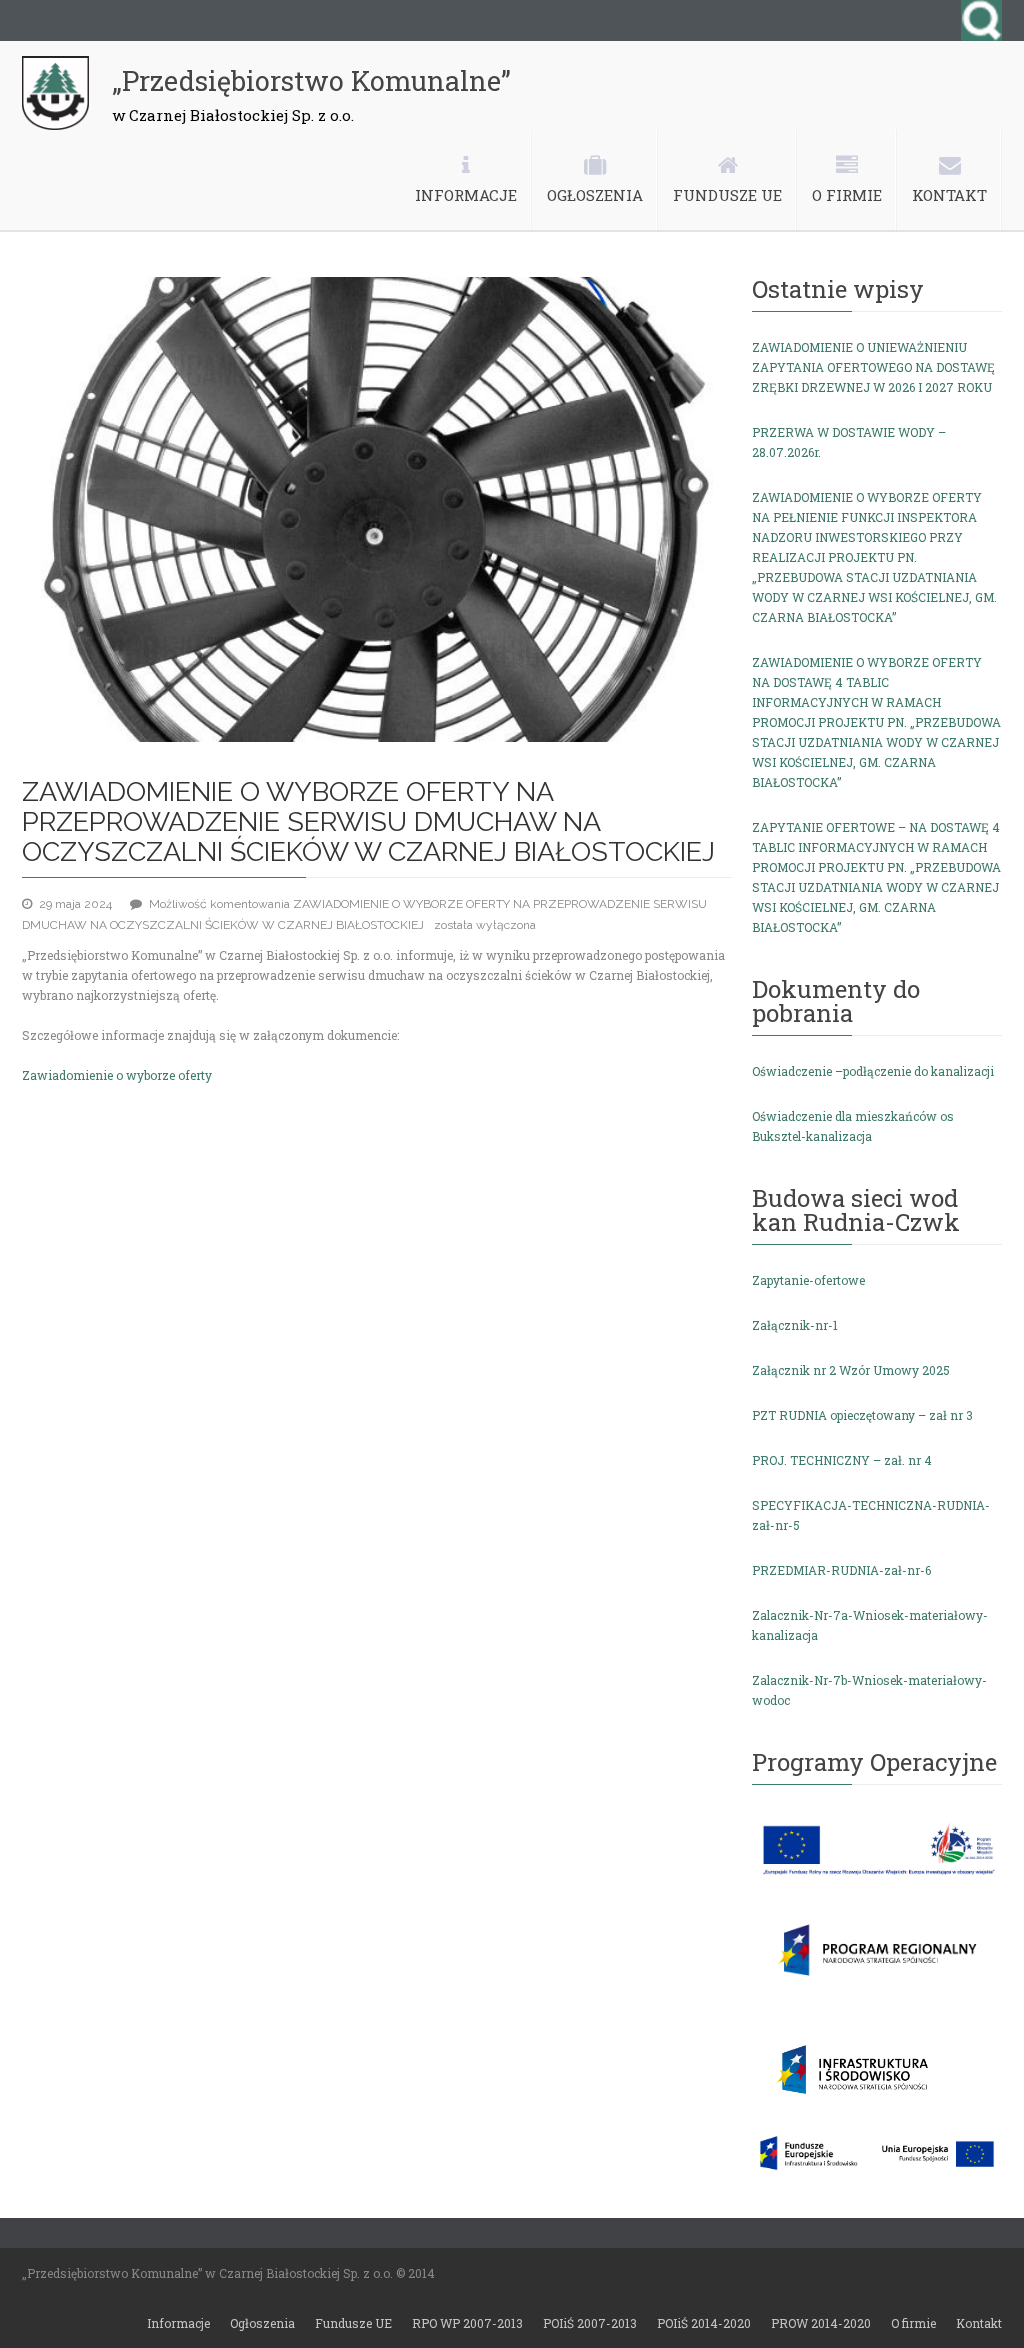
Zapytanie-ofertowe (808, 1280)
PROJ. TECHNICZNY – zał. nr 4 (842, 1460)
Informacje (178, 2323)
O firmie (913, 2323)
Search (981, 20)
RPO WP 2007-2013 (467, 2323)
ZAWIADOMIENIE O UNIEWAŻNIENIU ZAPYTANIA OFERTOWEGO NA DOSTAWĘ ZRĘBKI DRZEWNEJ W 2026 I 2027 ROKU (873, 367)
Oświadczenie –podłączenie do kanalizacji (873, 1071)
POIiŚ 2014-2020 (704, 2323)
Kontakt (979, 2323)
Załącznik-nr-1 (795, 1325)
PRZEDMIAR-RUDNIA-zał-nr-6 (841, 1570)
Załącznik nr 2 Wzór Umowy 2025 (851, 1370)
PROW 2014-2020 (821, 2323)
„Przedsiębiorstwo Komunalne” (311, 81)
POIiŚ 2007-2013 (590, 2323)
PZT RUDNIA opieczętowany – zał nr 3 (862, 1415)
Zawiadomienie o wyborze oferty (117, 1075)
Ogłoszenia (262, 2323)
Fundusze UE (353, 2323)
